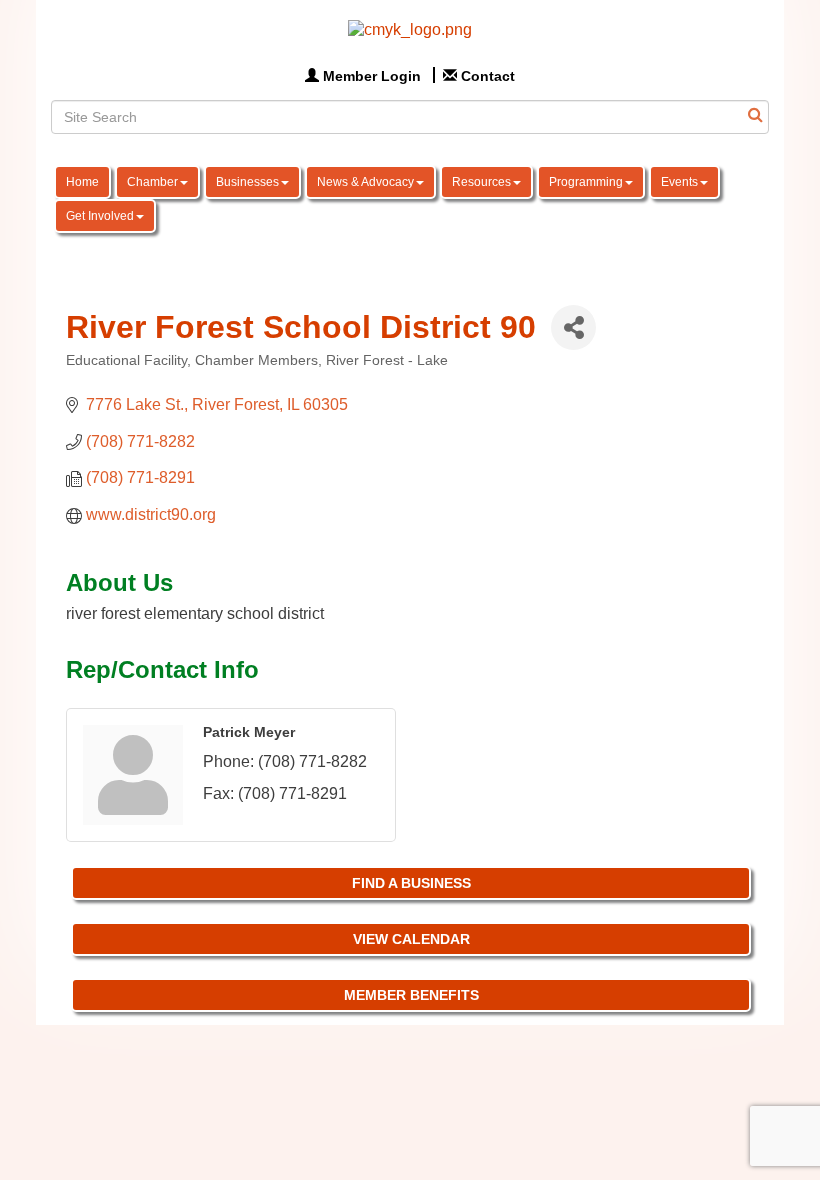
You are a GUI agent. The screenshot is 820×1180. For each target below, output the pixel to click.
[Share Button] (573, 327)
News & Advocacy (365, 182)
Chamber (152, 182)
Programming (586, 182)
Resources (481, 182)
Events (679, 182)
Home (82, 182)
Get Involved (100, 216)
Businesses (247, 182)
